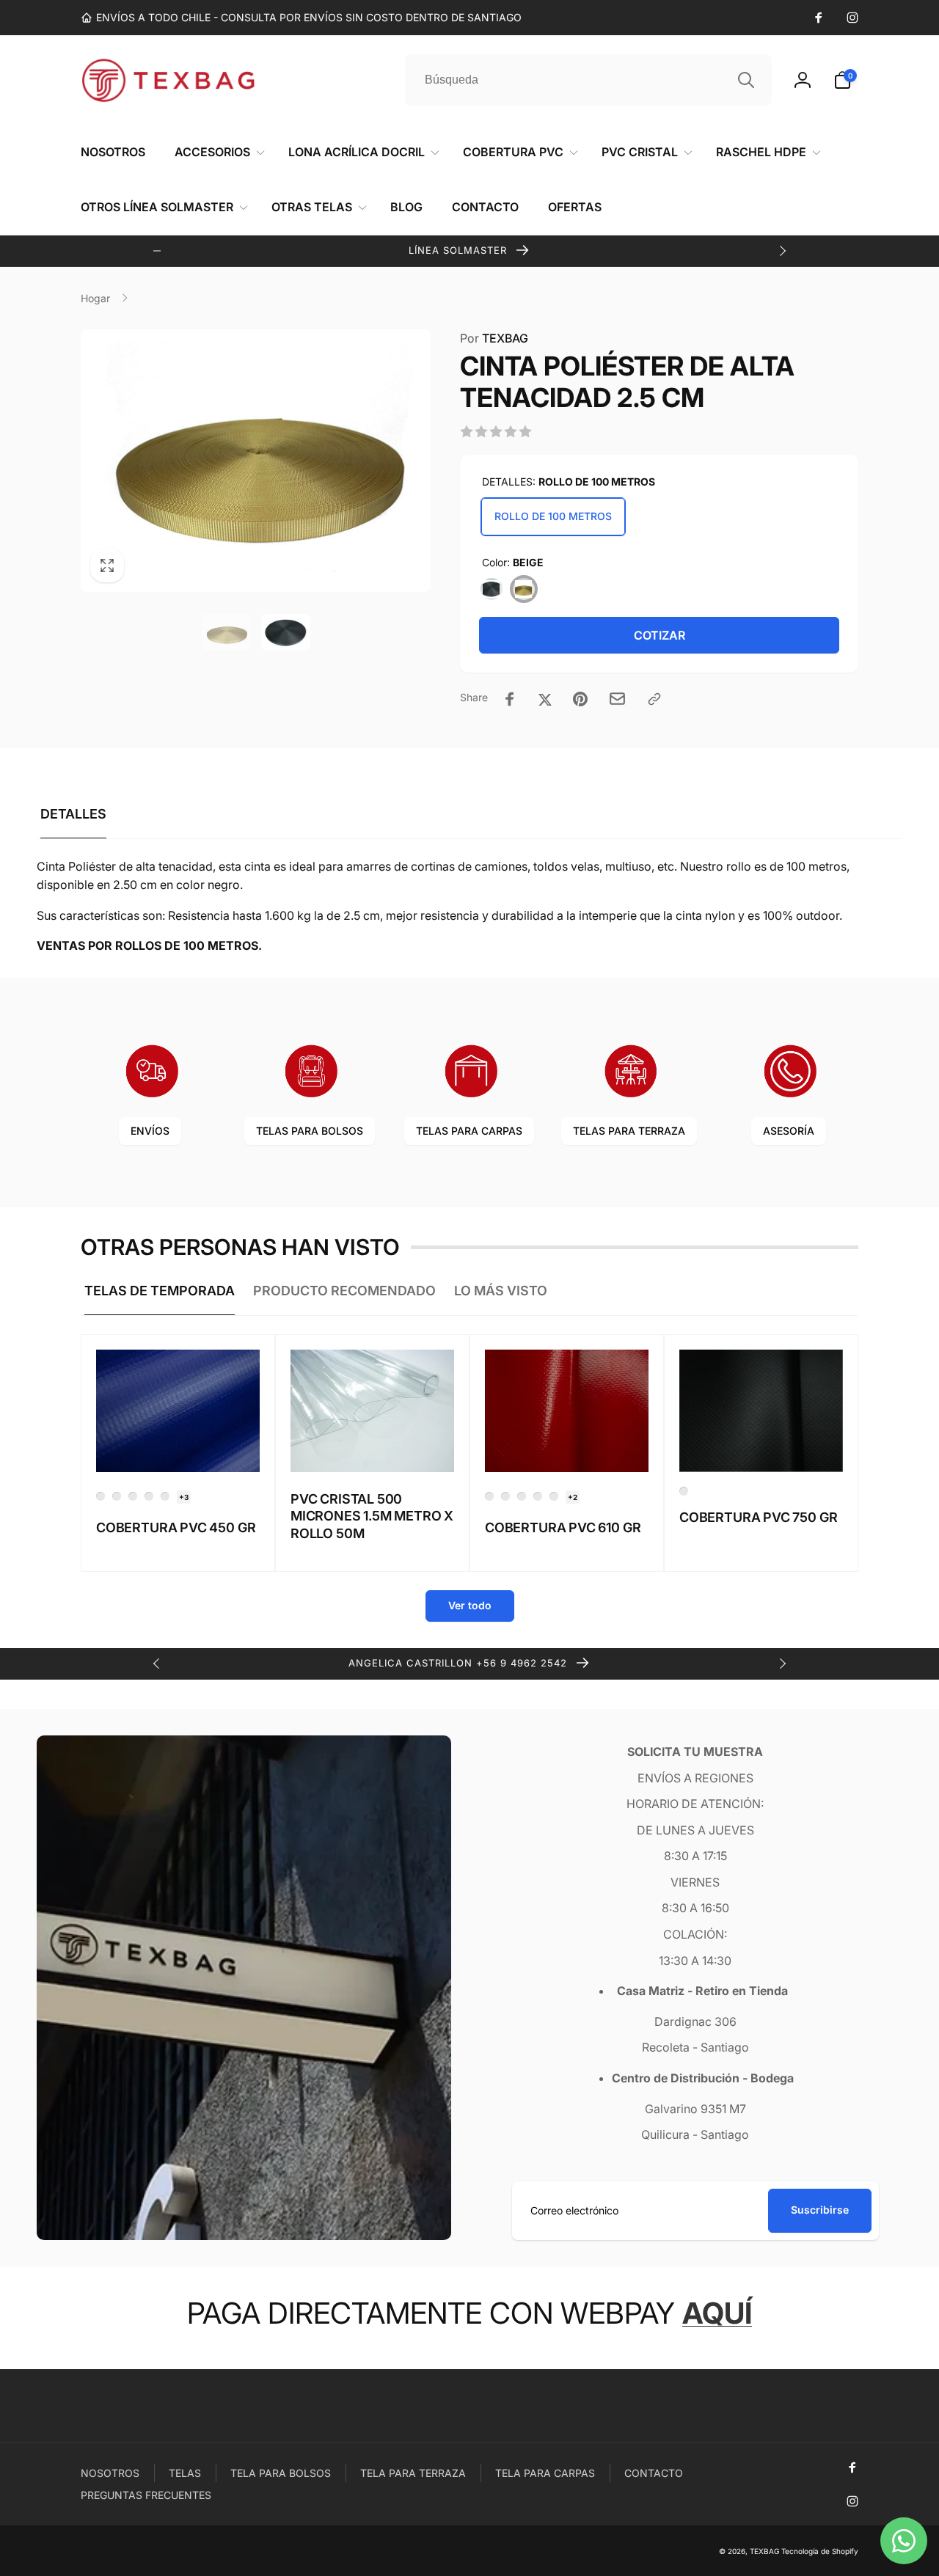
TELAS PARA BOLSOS (310, 1131)
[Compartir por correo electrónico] (617, 699)
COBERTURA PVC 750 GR (758, 1517)
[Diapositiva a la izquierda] (157, 251)
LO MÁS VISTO (501, 1291)
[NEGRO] (492, 589)
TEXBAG (494, 338)
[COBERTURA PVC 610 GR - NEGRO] (554, 1496)
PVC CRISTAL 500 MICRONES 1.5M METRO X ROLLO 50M (372, 1516)
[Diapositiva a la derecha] (782, 251)
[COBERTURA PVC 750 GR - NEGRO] (684, 1491)
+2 (573, 1497)
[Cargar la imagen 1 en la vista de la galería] (226, 632)
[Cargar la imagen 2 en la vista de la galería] (286, 632)
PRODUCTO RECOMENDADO (344, 1291)
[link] (301, 18)
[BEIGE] (524, 589)
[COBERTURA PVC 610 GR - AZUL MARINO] (489, 1496)
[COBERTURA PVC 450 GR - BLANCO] (117, 1496)
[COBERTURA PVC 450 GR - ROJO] (149, 1496)
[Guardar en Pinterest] (580, 699)
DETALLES (73, 814)
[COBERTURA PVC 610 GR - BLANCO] (538, 1496)
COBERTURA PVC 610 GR (563, 1527)
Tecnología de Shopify (820, 2551)
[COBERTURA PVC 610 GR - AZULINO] (505, 1496)
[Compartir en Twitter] (545, 699)
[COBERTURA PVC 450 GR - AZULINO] (101, 1496)
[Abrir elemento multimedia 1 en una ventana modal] (256, 461)
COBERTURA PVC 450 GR (176, 1527)
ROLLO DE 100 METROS (553, 516)
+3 (184, 1497)
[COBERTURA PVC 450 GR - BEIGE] (133, 1496)
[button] (846, 80)
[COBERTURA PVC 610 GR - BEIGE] (522, 1496)
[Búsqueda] (746, 80)
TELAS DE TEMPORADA (160, 1291)
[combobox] (588, 80)
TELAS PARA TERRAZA (629, 1131)
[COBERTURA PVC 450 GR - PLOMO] (165, 1496)
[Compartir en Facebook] (510, 699)
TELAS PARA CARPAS (469, 1131)
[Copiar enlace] (654, 699)
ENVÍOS (150, 1131)
